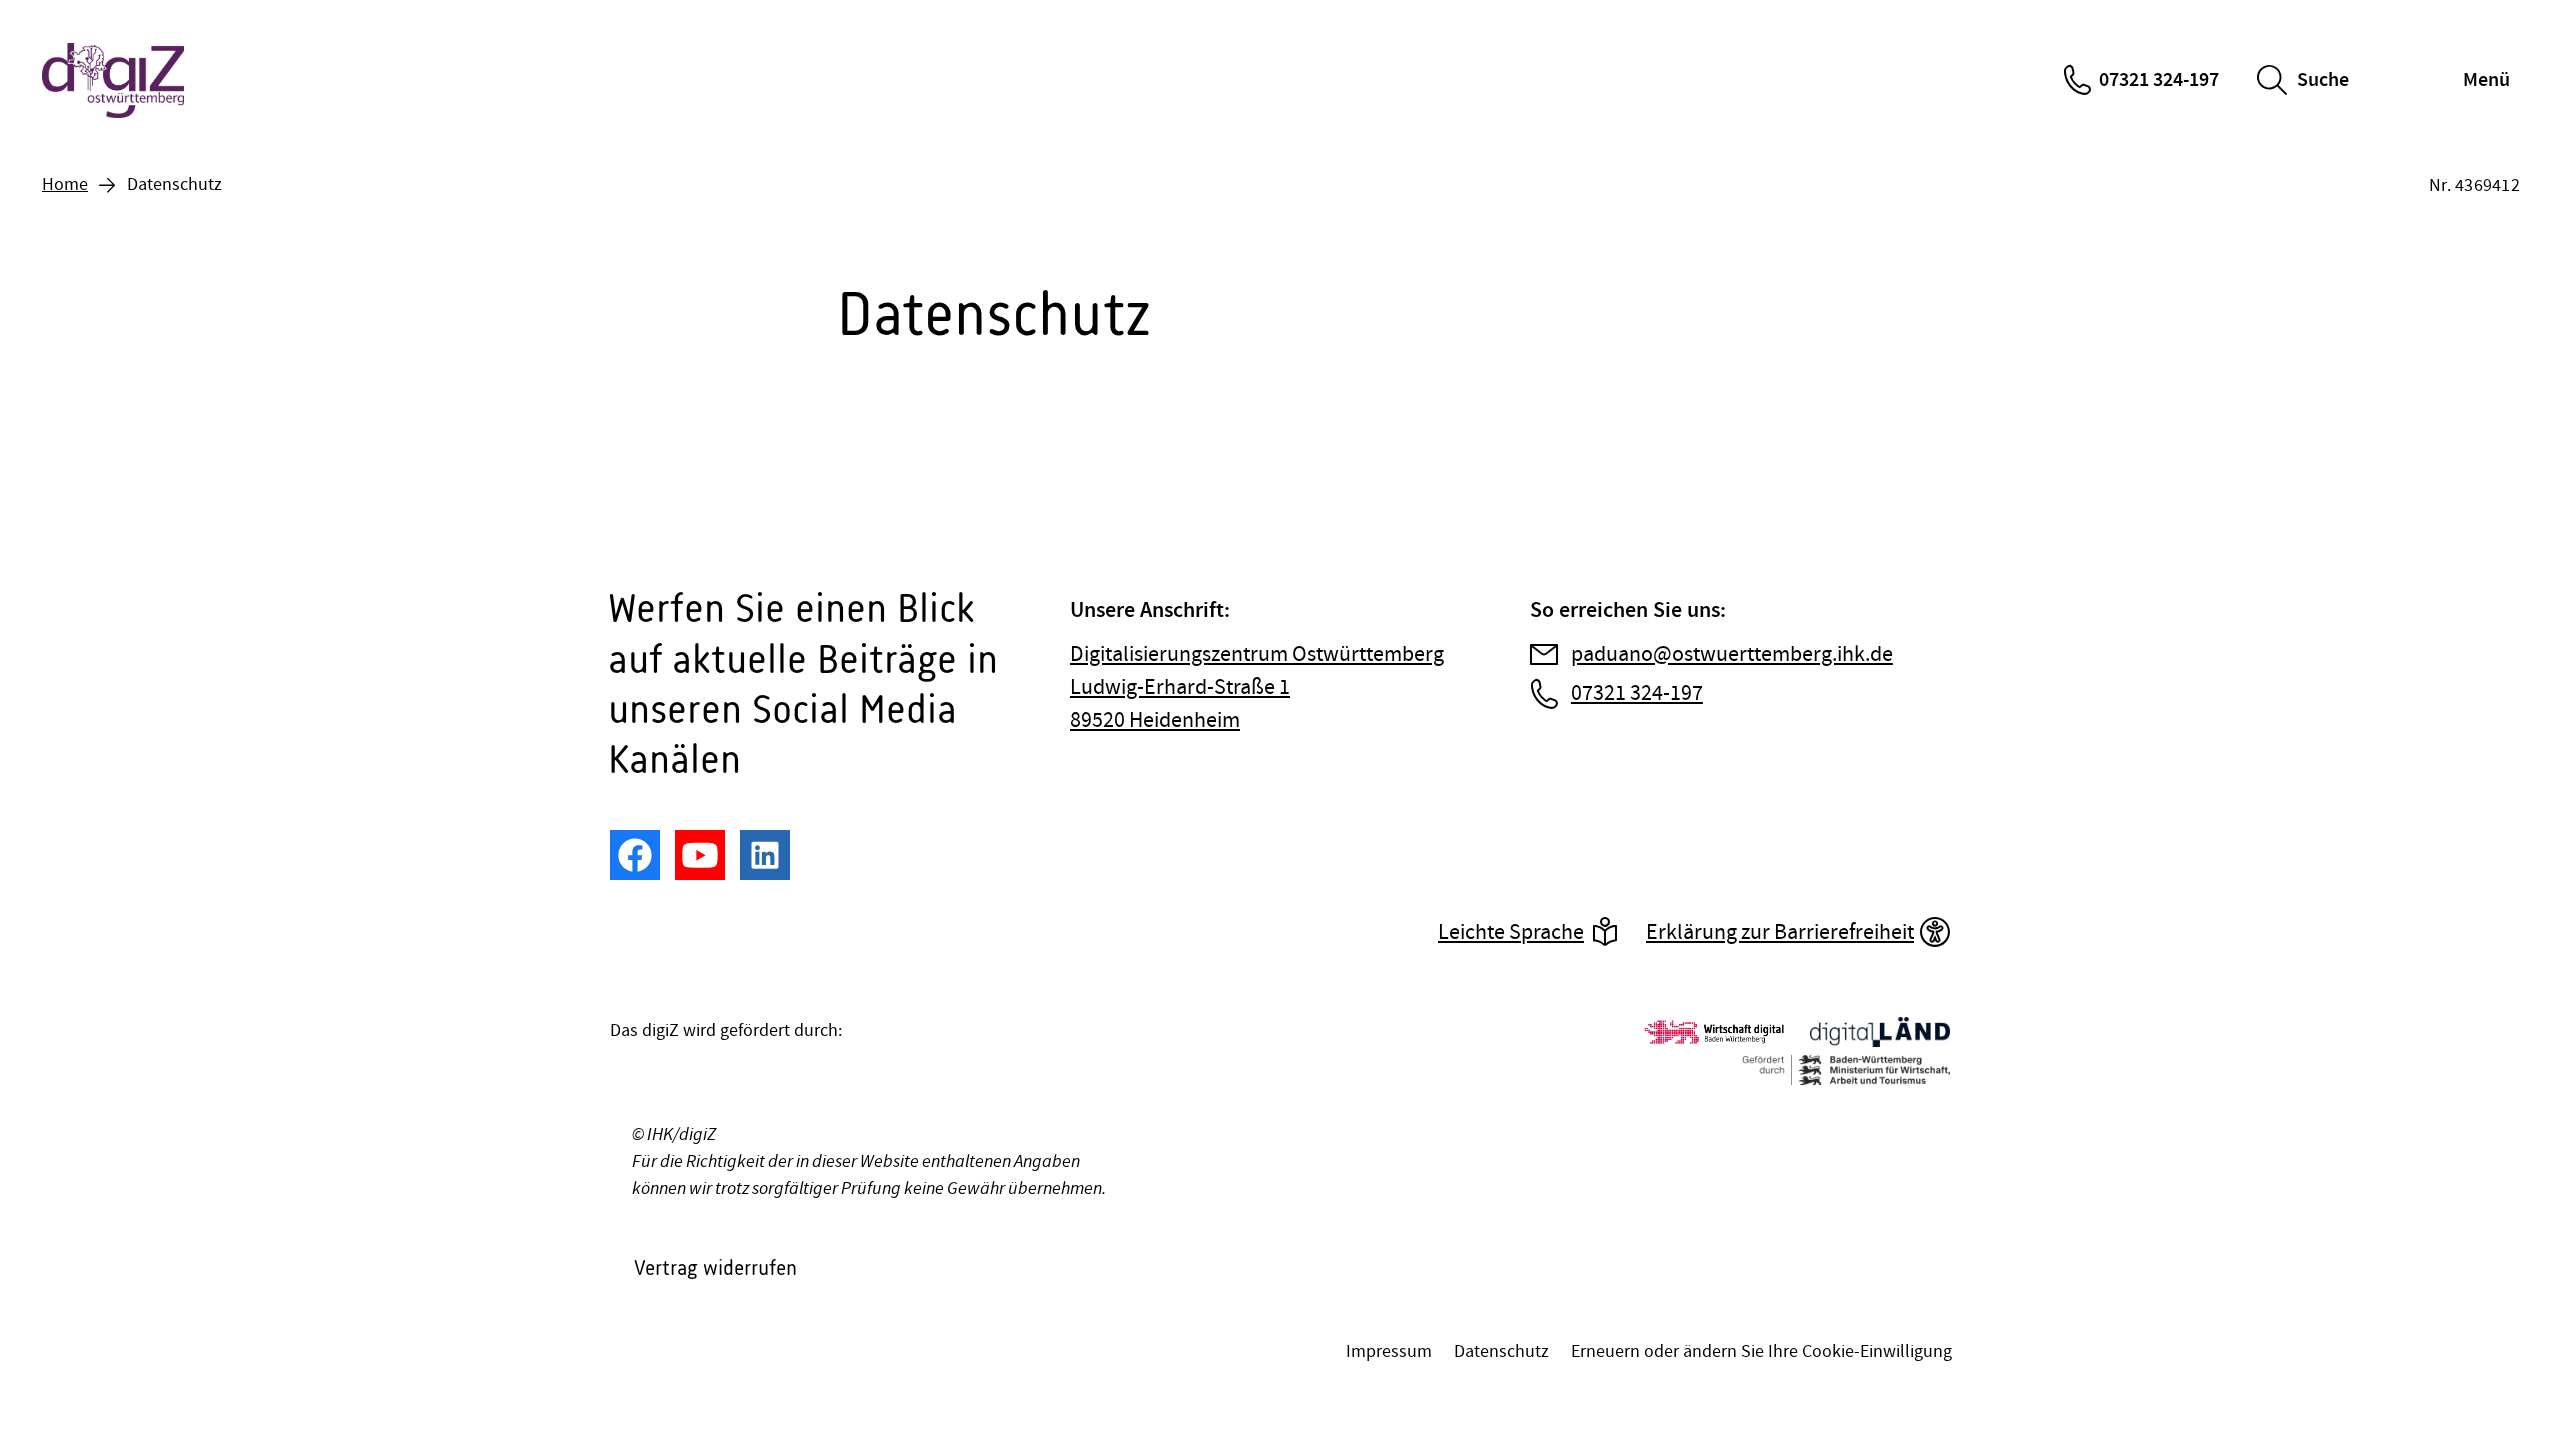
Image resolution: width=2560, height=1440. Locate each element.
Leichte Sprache (1511, 932)
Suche (2323, 80)
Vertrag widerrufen (715, 1267)
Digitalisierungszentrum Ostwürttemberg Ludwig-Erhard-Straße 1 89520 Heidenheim (1257, 687)
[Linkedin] (765, 855)
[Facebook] (635, 855)
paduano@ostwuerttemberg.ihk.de (1732, 654)
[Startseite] (115, 80)
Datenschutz (1501, 1351)
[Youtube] (700, 855)
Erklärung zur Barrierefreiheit (1780, 932)
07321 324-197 (2159, 80)
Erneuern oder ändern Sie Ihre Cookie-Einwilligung (1761, 1351)
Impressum (1389, 1351)
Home (65, 184)
